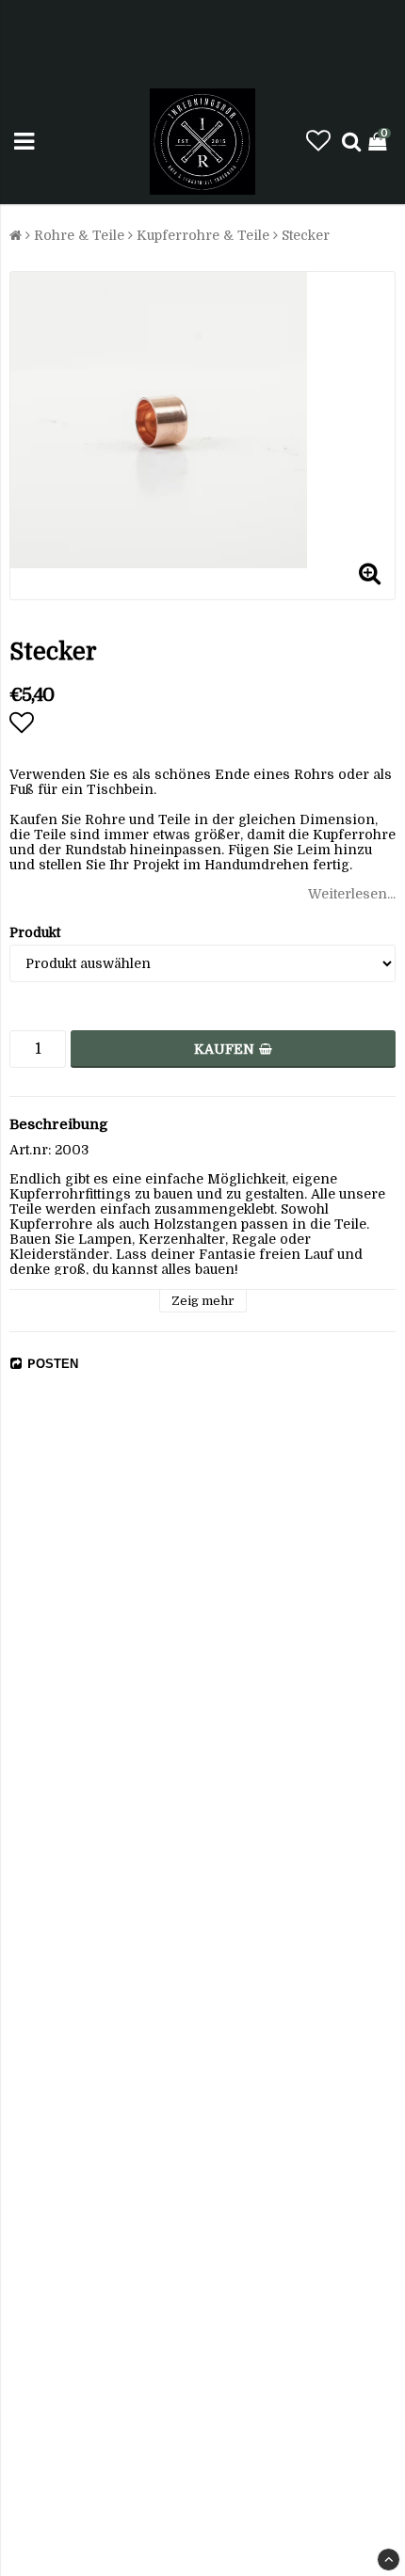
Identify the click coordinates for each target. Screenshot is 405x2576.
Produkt (35, 932)
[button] (318, 142)
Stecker (306, 235)
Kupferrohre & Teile (203, 235)
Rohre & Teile (79, 235)
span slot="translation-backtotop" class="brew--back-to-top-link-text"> (389, 2560)
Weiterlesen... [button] (352, 894)
